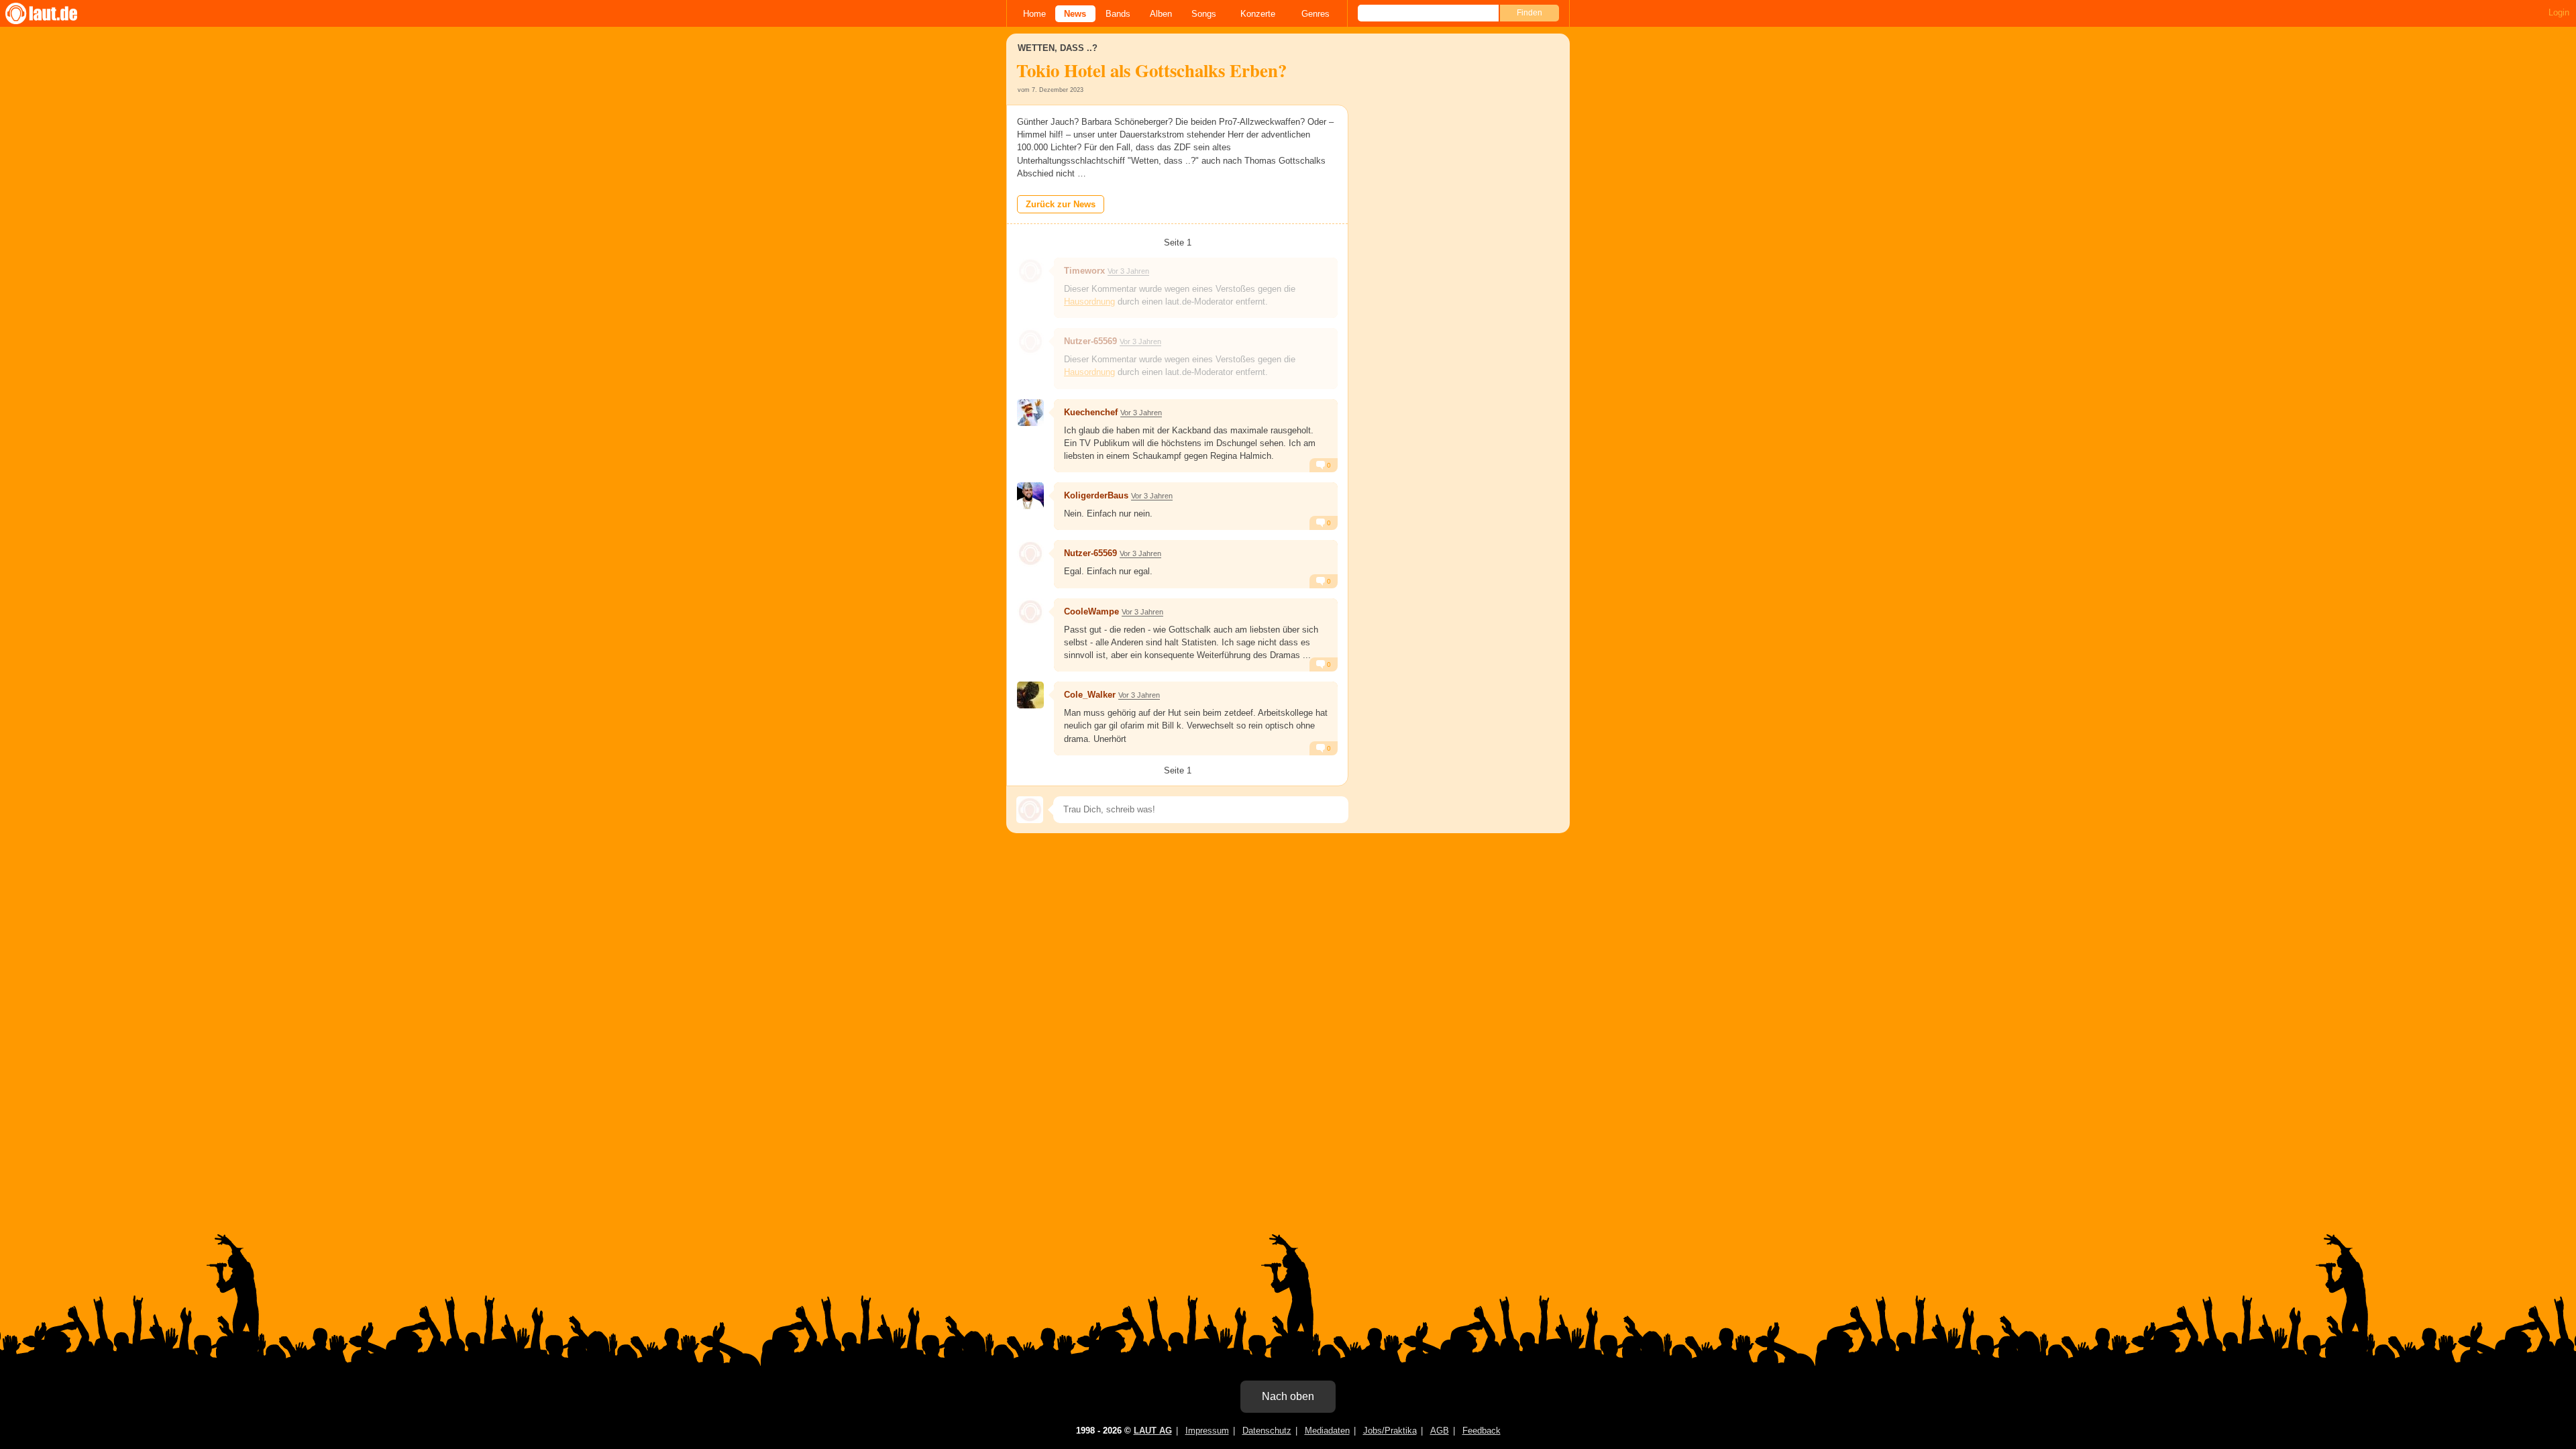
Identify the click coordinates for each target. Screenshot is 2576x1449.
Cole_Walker (1090, 695)
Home (1034, 14)
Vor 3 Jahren (1128, 271)
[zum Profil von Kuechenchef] (1030, 413)
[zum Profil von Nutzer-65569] (1030, 341)
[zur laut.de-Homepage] (54, 13)
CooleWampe (1091, 611)
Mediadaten (1327, 1431)
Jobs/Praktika (1390, 1431)
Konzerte (1258, 14)
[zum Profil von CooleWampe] (1030, 612)
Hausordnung (1089, 302)
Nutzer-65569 (1090, 341)
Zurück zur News (1061, 204)
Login (2559, 12)
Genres (1316, 14)
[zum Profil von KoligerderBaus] (1030, 496)
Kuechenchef (1091, 412)
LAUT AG (1153, 1431)
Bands (1118, 14)
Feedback (1482, 1431)
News (1075, 14)
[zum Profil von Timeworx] (1030, 271)
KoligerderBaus (1096, 495)
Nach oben (1288, 1396)
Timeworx (1084, 271)
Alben (1161, 14)
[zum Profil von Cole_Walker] (1030, 695)
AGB (1440, 1431)
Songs (1204, 14)
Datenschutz (1267, 1431)
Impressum (1207, 1431)
